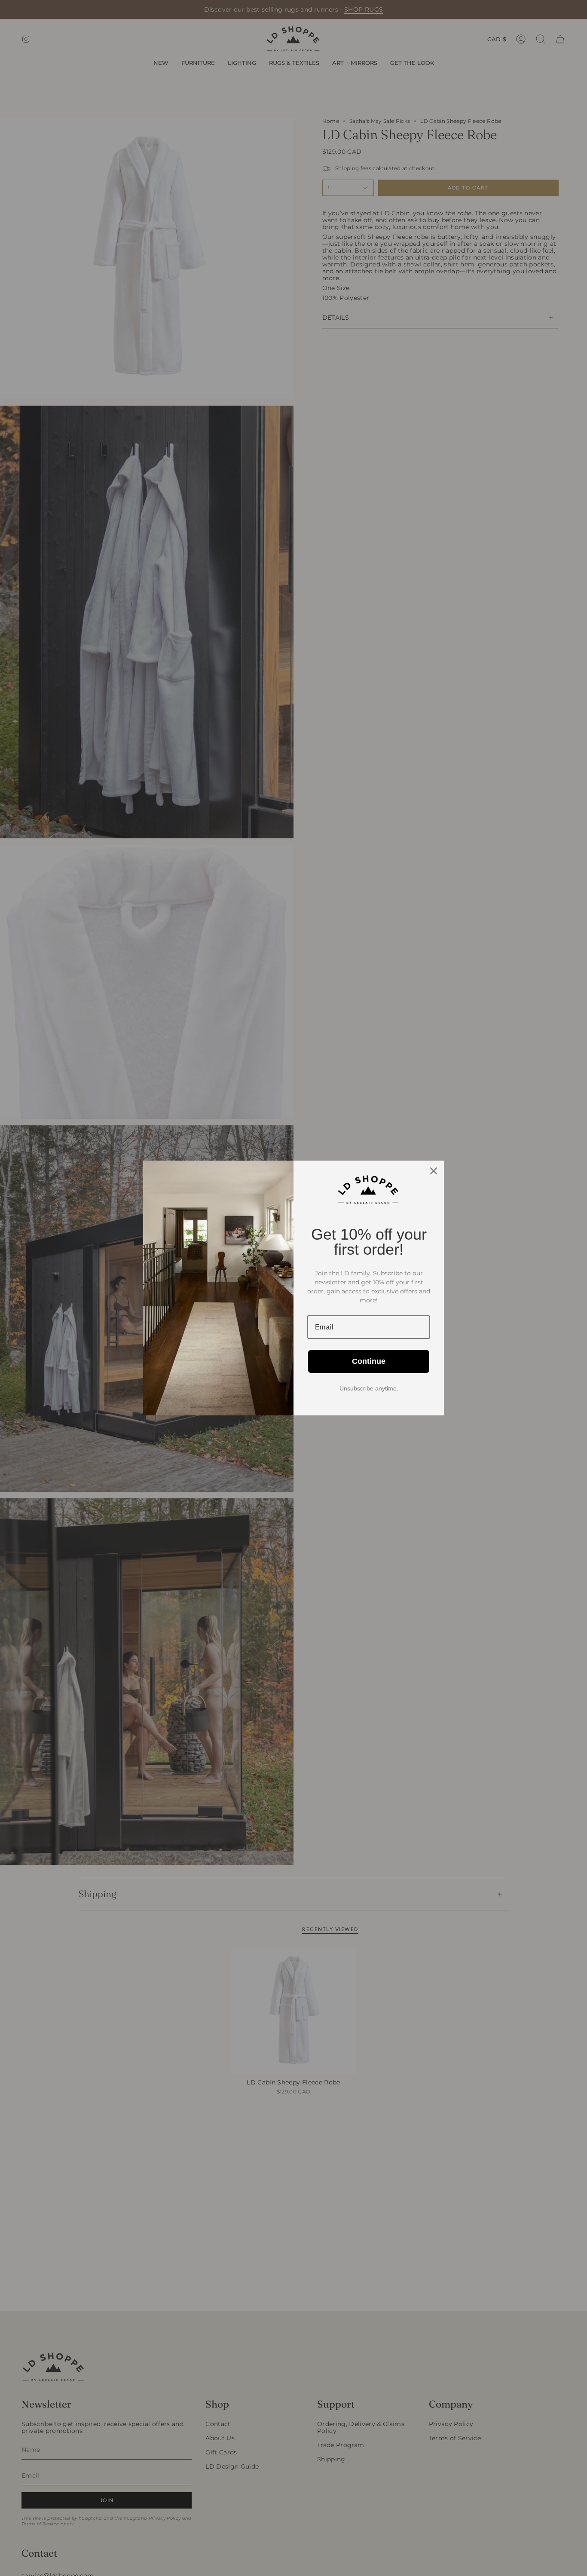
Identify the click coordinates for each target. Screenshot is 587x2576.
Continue (369, 1361)
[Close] (434, 1171)
